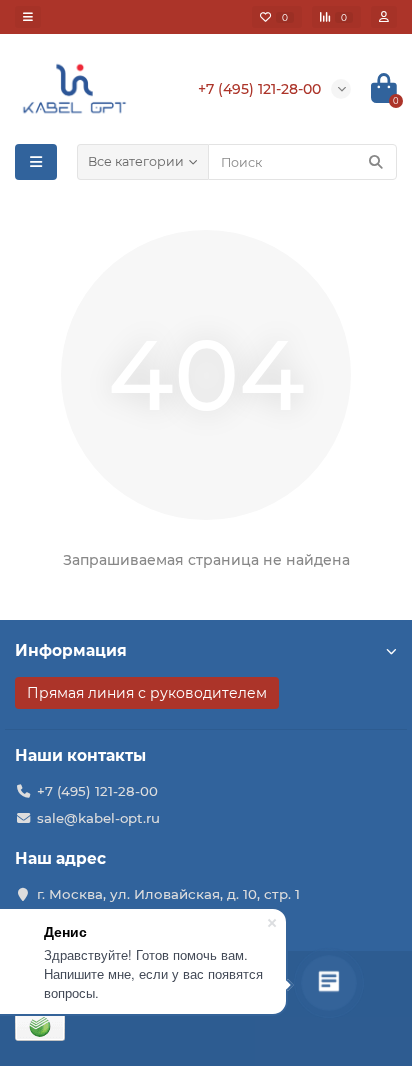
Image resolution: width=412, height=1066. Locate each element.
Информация (71, 650)
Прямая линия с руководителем (147, 693)
